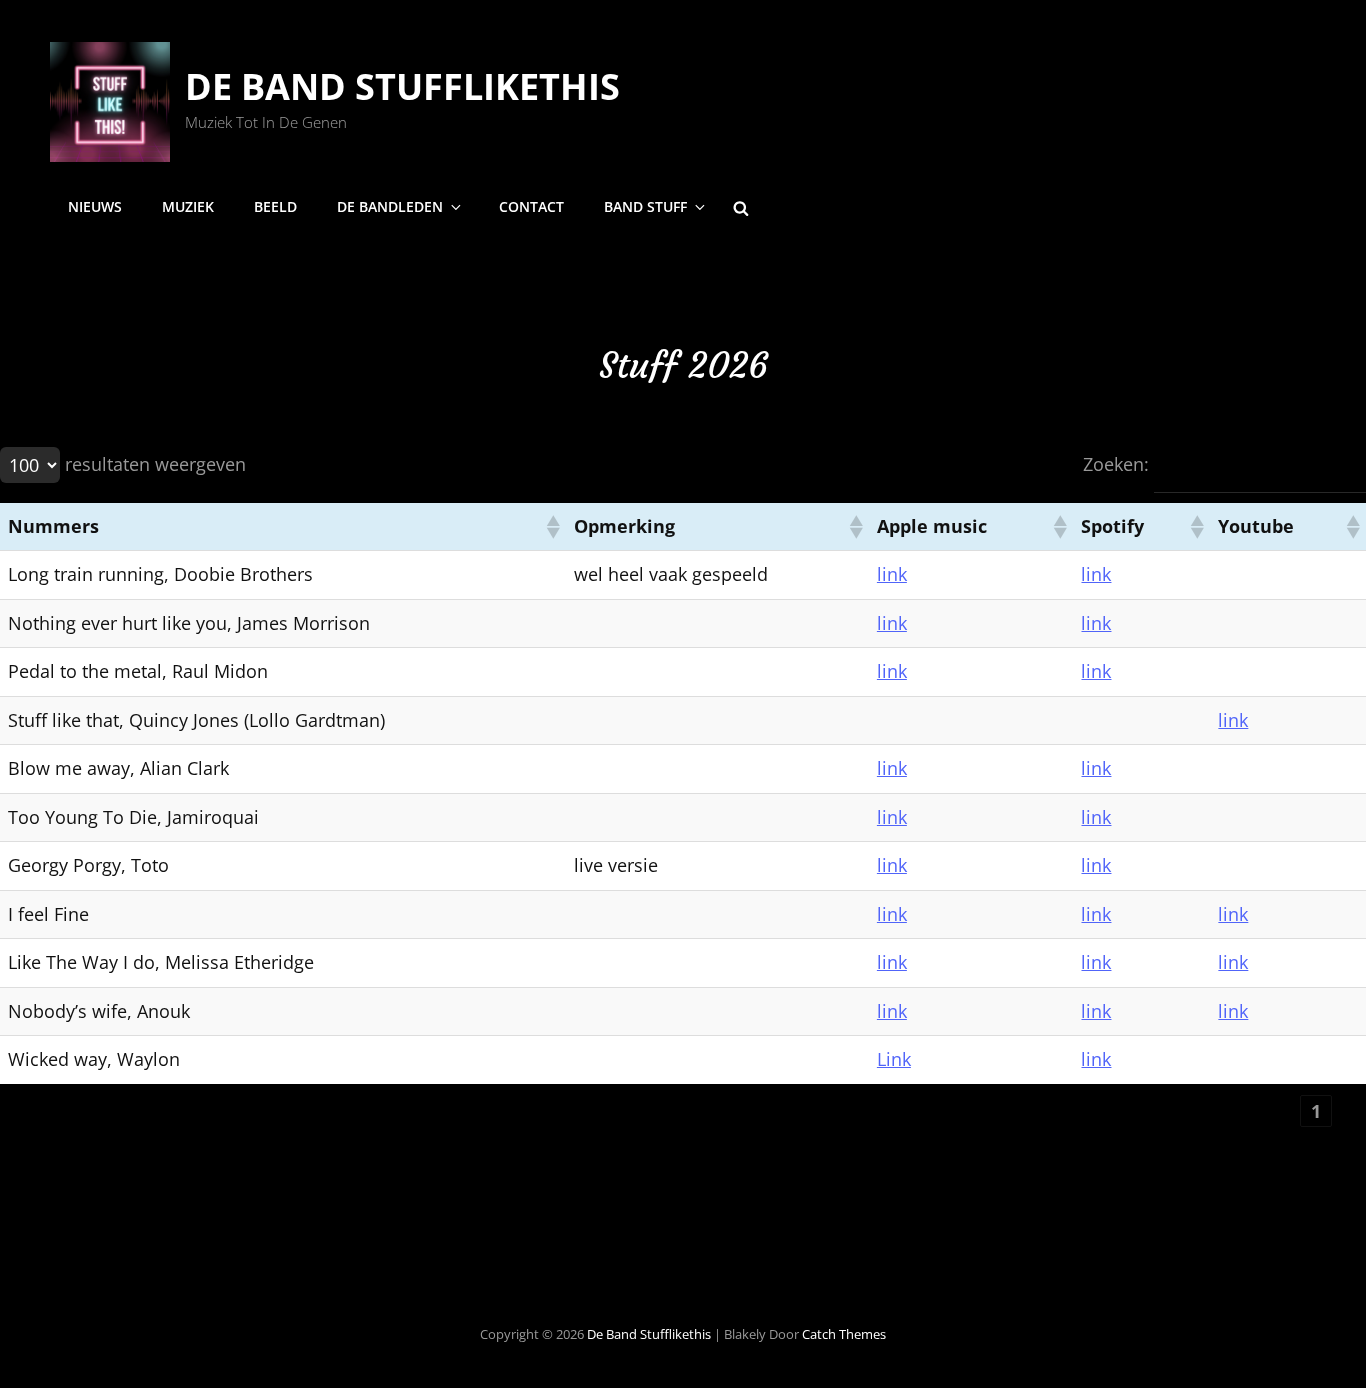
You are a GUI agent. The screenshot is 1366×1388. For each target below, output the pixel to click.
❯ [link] (1350, 1111)
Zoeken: (1116, 464)
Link (894, 1059)
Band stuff (645, 206)
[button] (552, 527)
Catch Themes (844, 1334)
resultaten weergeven (155, 464)
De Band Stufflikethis (402, 86)
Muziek (188, 206)
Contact (531, 206)
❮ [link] (1282, 1111)
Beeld (275, 206)
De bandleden (390, 206)
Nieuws (95, 206)
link (892, 574)
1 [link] (1316, 1111)
